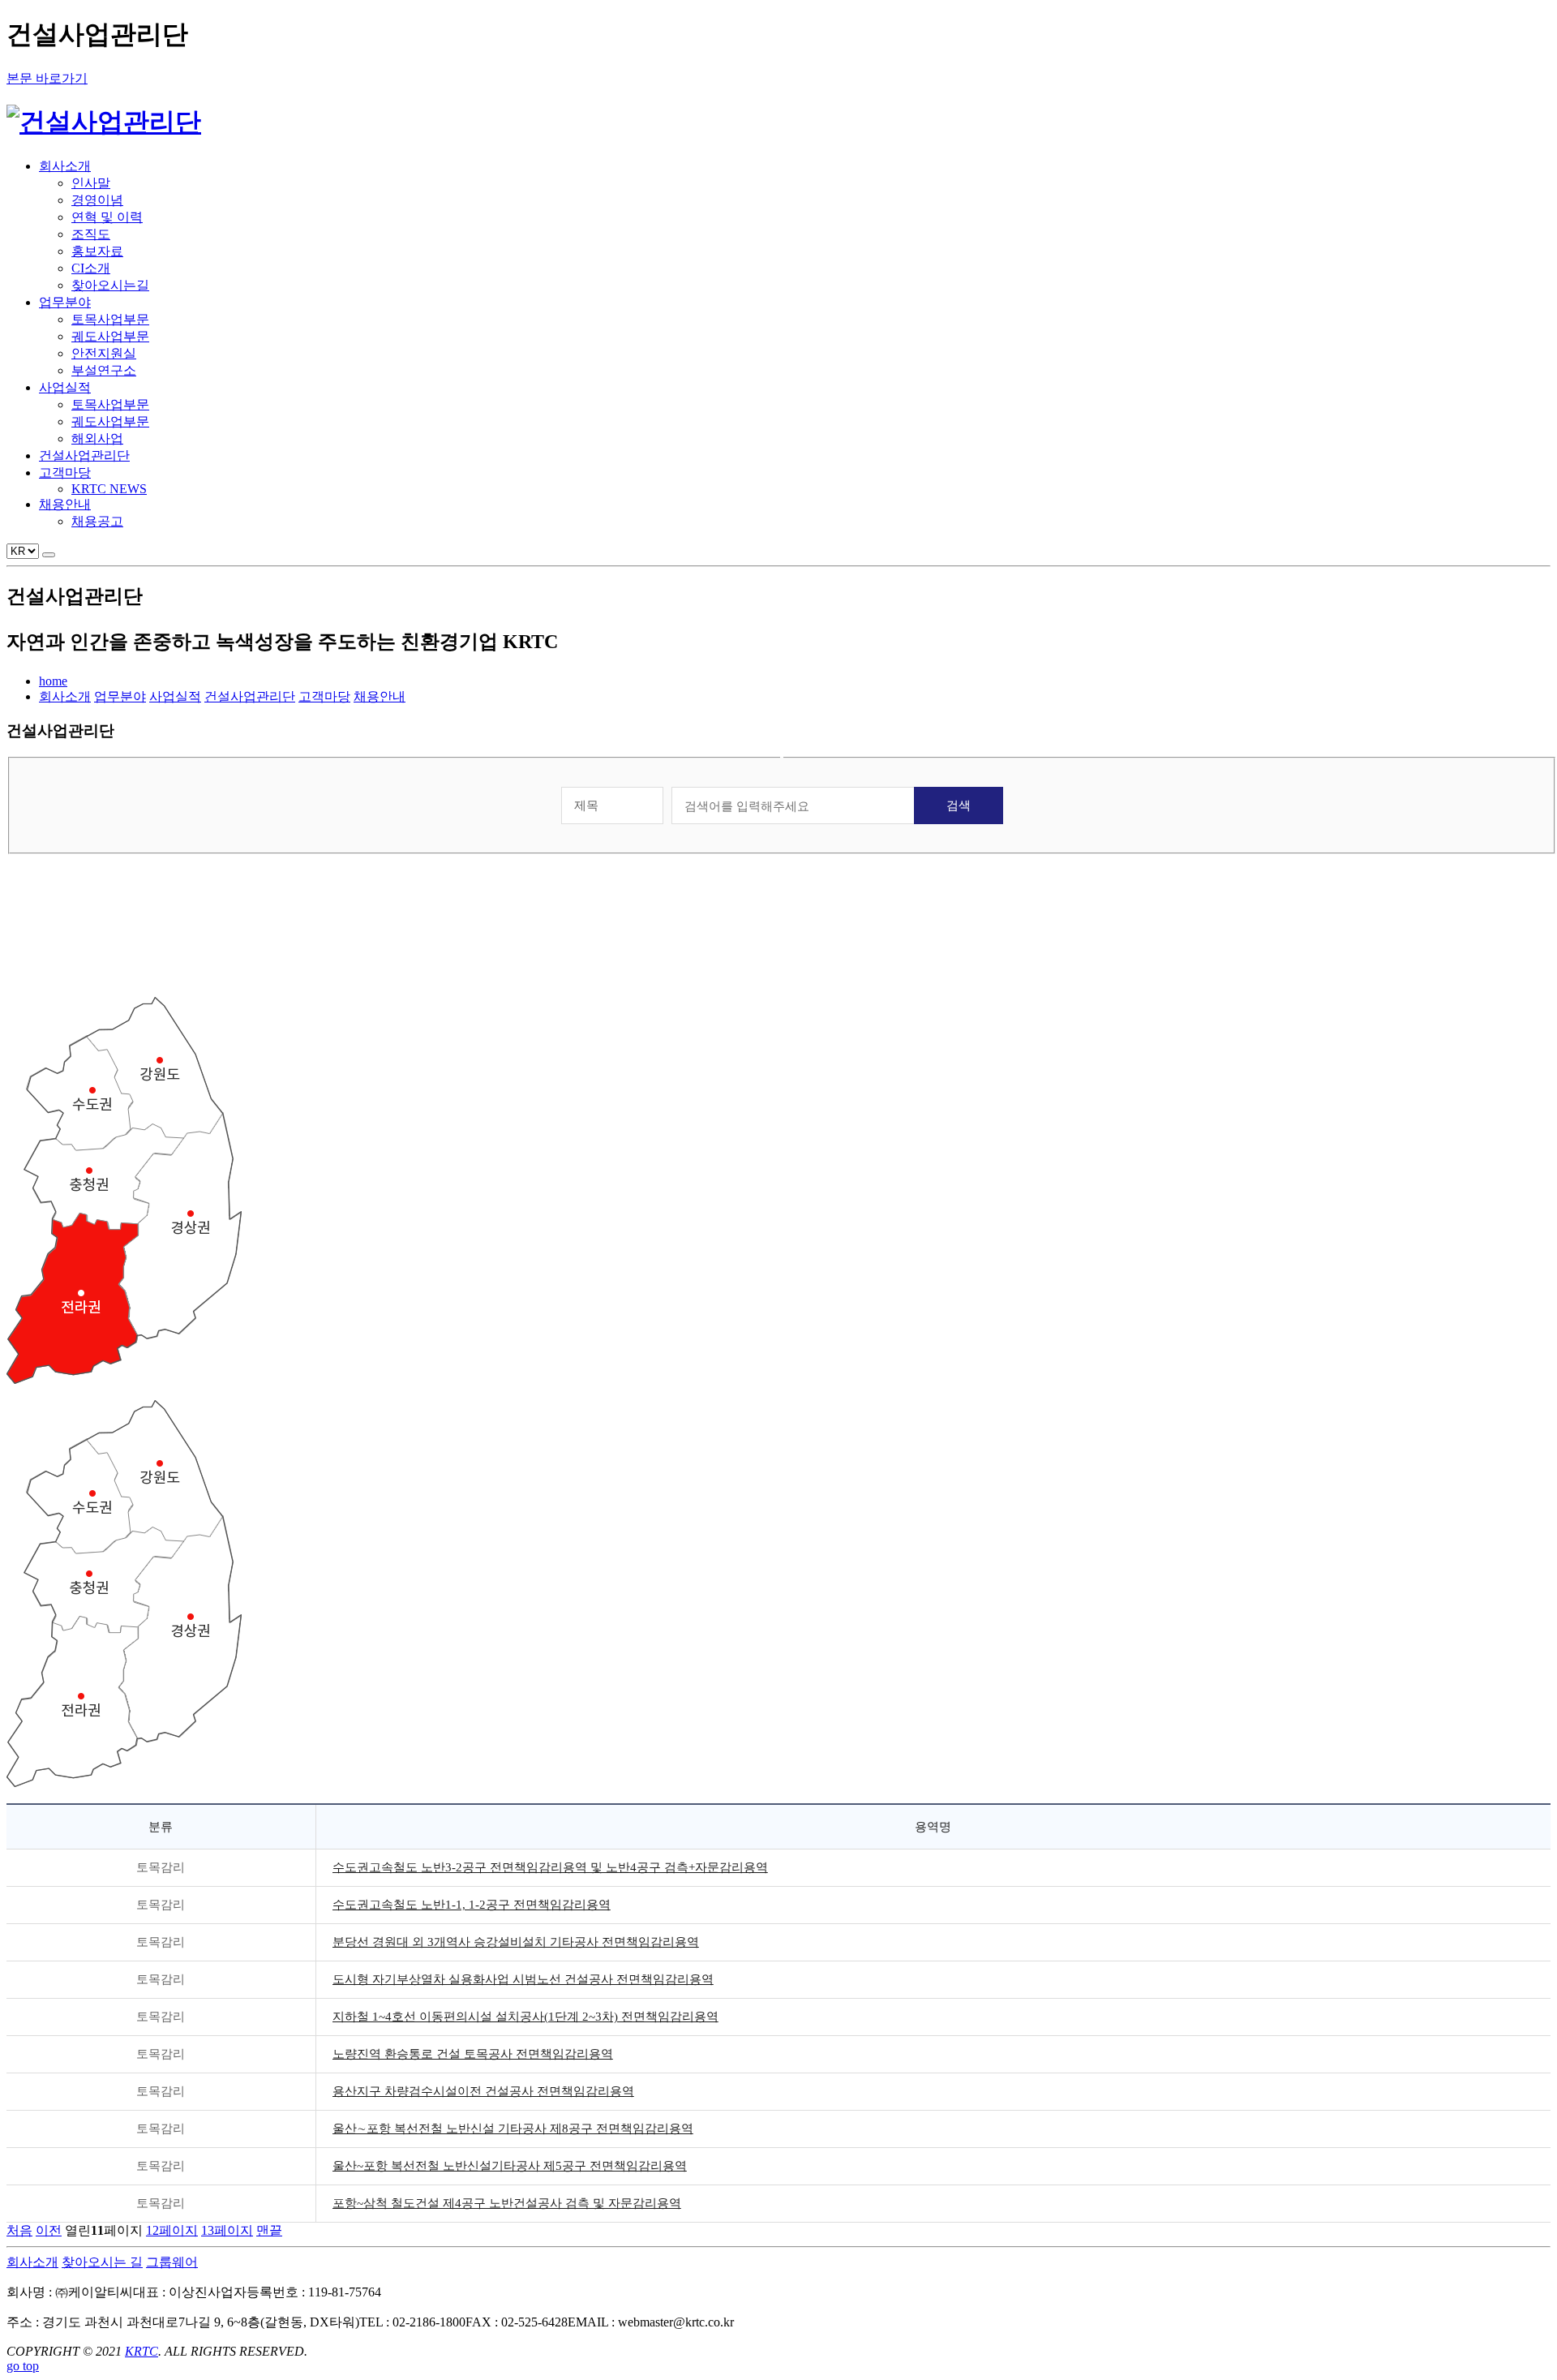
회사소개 (32, 2262)
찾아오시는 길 (102, 2262)
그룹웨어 (172, 2262)
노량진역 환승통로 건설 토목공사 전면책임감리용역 (473, 2054)
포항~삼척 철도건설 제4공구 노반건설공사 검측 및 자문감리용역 (507, 2203)
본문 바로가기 (47, 78)
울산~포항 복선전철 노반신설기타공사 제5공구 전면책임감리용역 (510, 2166)
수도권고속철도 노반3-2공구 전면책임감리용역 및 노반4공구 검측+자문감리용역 (550, 1867)
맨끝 (269, 2230)
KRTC (142, 2351)
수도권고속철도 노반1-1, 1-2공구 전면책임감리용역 (472, 1905)
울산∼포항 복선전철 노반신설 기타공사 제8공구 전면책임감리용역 (513, 2129)
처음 (19, 2230)
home (53, 681)
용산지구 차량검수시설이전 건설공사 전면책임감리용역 (483, 2091)
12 (172, 2230)
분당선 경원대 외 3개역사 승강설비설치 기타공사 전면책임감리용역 (516, 1942)
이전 (49, 2230)
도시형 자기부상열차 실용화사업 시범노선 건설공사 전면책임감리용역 (523, 1979)
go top (23, 2366)
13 (227, 2230)
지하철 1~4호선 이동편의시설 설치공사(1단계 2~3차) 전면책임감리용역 (525, 2017)
